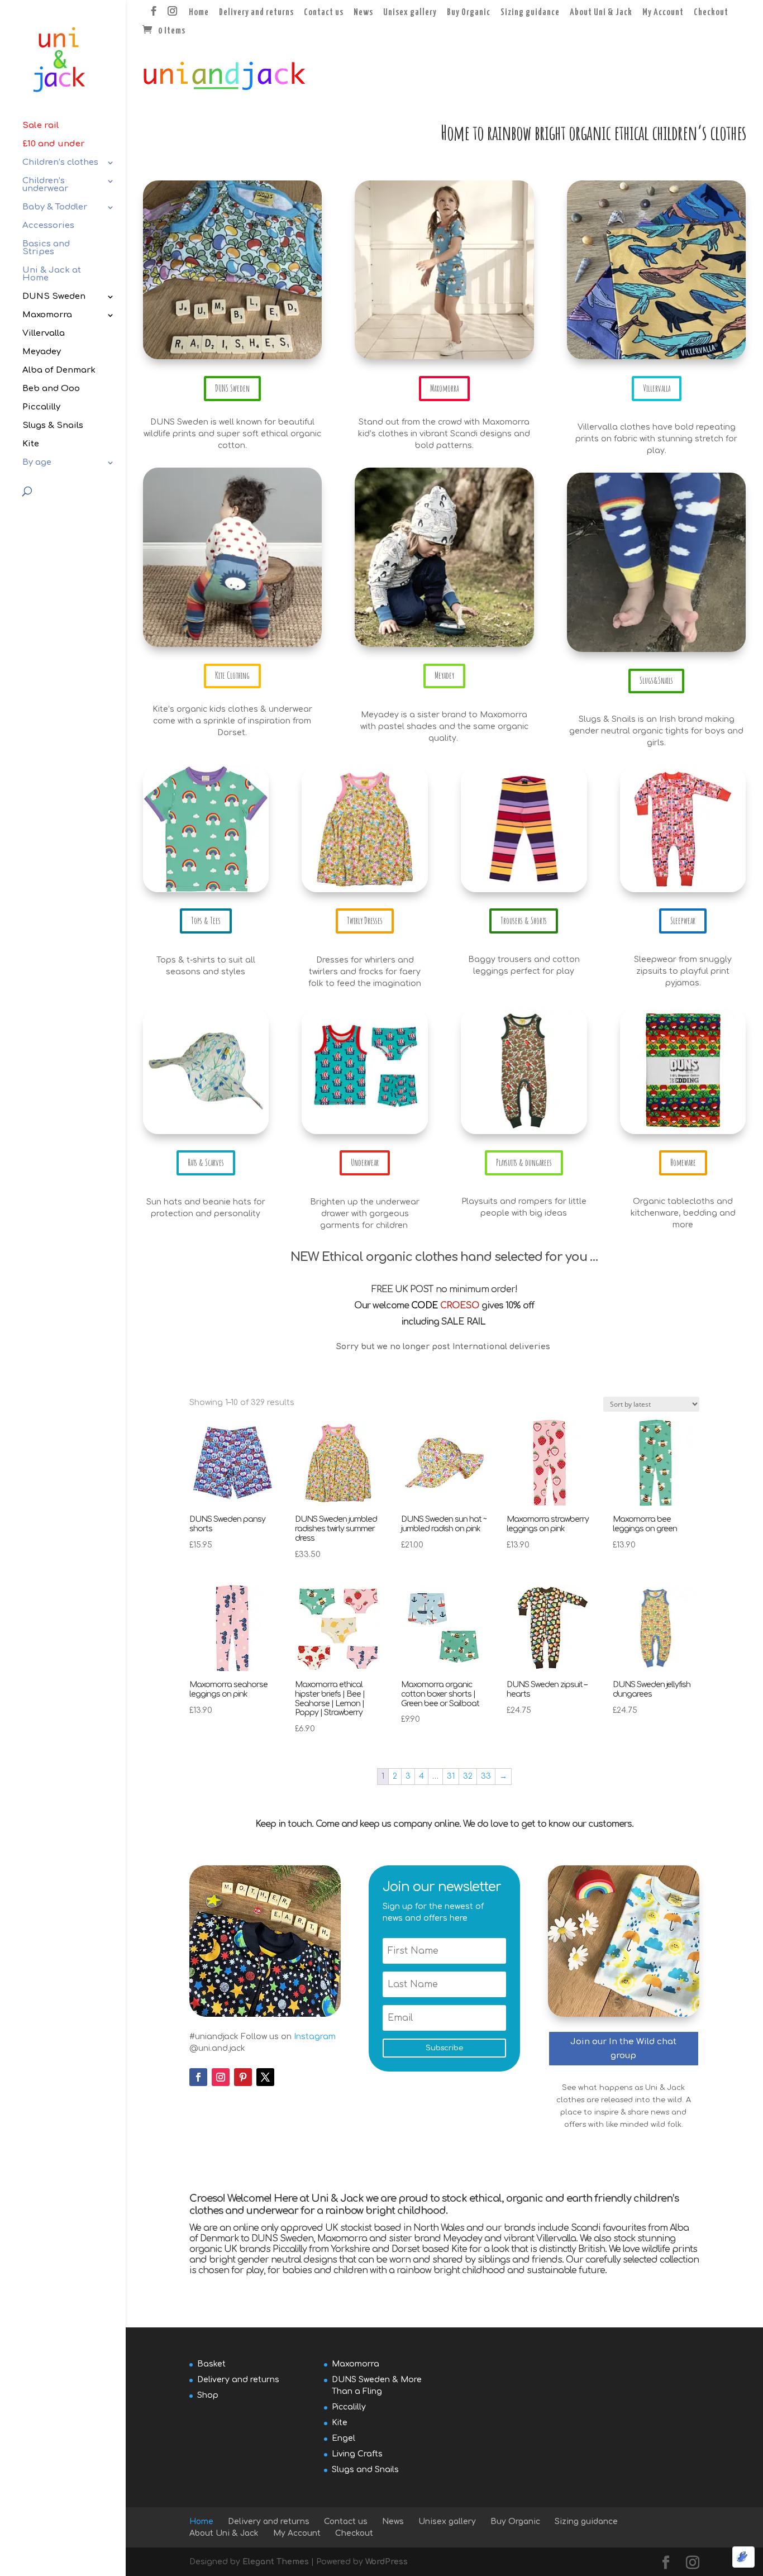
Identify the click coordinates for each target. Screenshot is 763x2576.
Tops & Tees (206, 921)
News (363, 13)
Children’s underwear (45, 185)
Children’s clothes (60, 163)
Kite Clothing (232, 675)
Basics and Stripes (46, 248)
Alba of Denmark (59, 371)
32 (468, 1776)
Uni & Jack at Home (52, 275)
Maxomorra (47, 315)
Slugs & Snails (53, 426)
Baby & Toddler (55, 208)
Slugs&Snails (656, 680)
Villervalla (44, 334)
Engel (344, 2438)
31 (451, 1776)
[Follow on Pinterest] (243, 2077)
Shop (208, 2395)
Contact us (324, 13)
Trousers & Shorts (524, 921)
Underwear (365, 1163)
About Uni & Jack (601, 13)
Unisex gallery (410, 13)
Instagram (315, 2037)
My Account (663, 13)
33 (486, 1776)
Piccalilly (41, 408)
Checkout (711, 13)
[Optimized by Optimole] (743, 2557)
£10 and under (54, 144)
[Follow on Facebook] (198, 2077)
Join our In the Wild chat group (623, 2049)
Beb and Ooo (51, 389)
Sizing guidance (530, 13)
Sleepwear (683, 921)
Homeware (683, 1163)
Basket (211, 2363)
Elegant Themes (276, 2562)
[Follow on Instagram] (221, 2077)
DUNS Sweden (54, 297)
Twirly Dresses (365, 921)
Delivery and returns (256, 13)
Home (199, 13)
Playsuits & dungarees (524, 1163)
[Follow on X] (265, 2077)
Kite (31, 444)
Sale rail (41, 126)
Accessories (48, 226)
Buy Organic (469, 13)
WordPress (387, 2562)
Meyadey (42, 352)
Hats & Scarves (206, 1163)
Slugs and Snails (365, 2469)
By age (37, 463)
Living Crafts (357, 2453)
